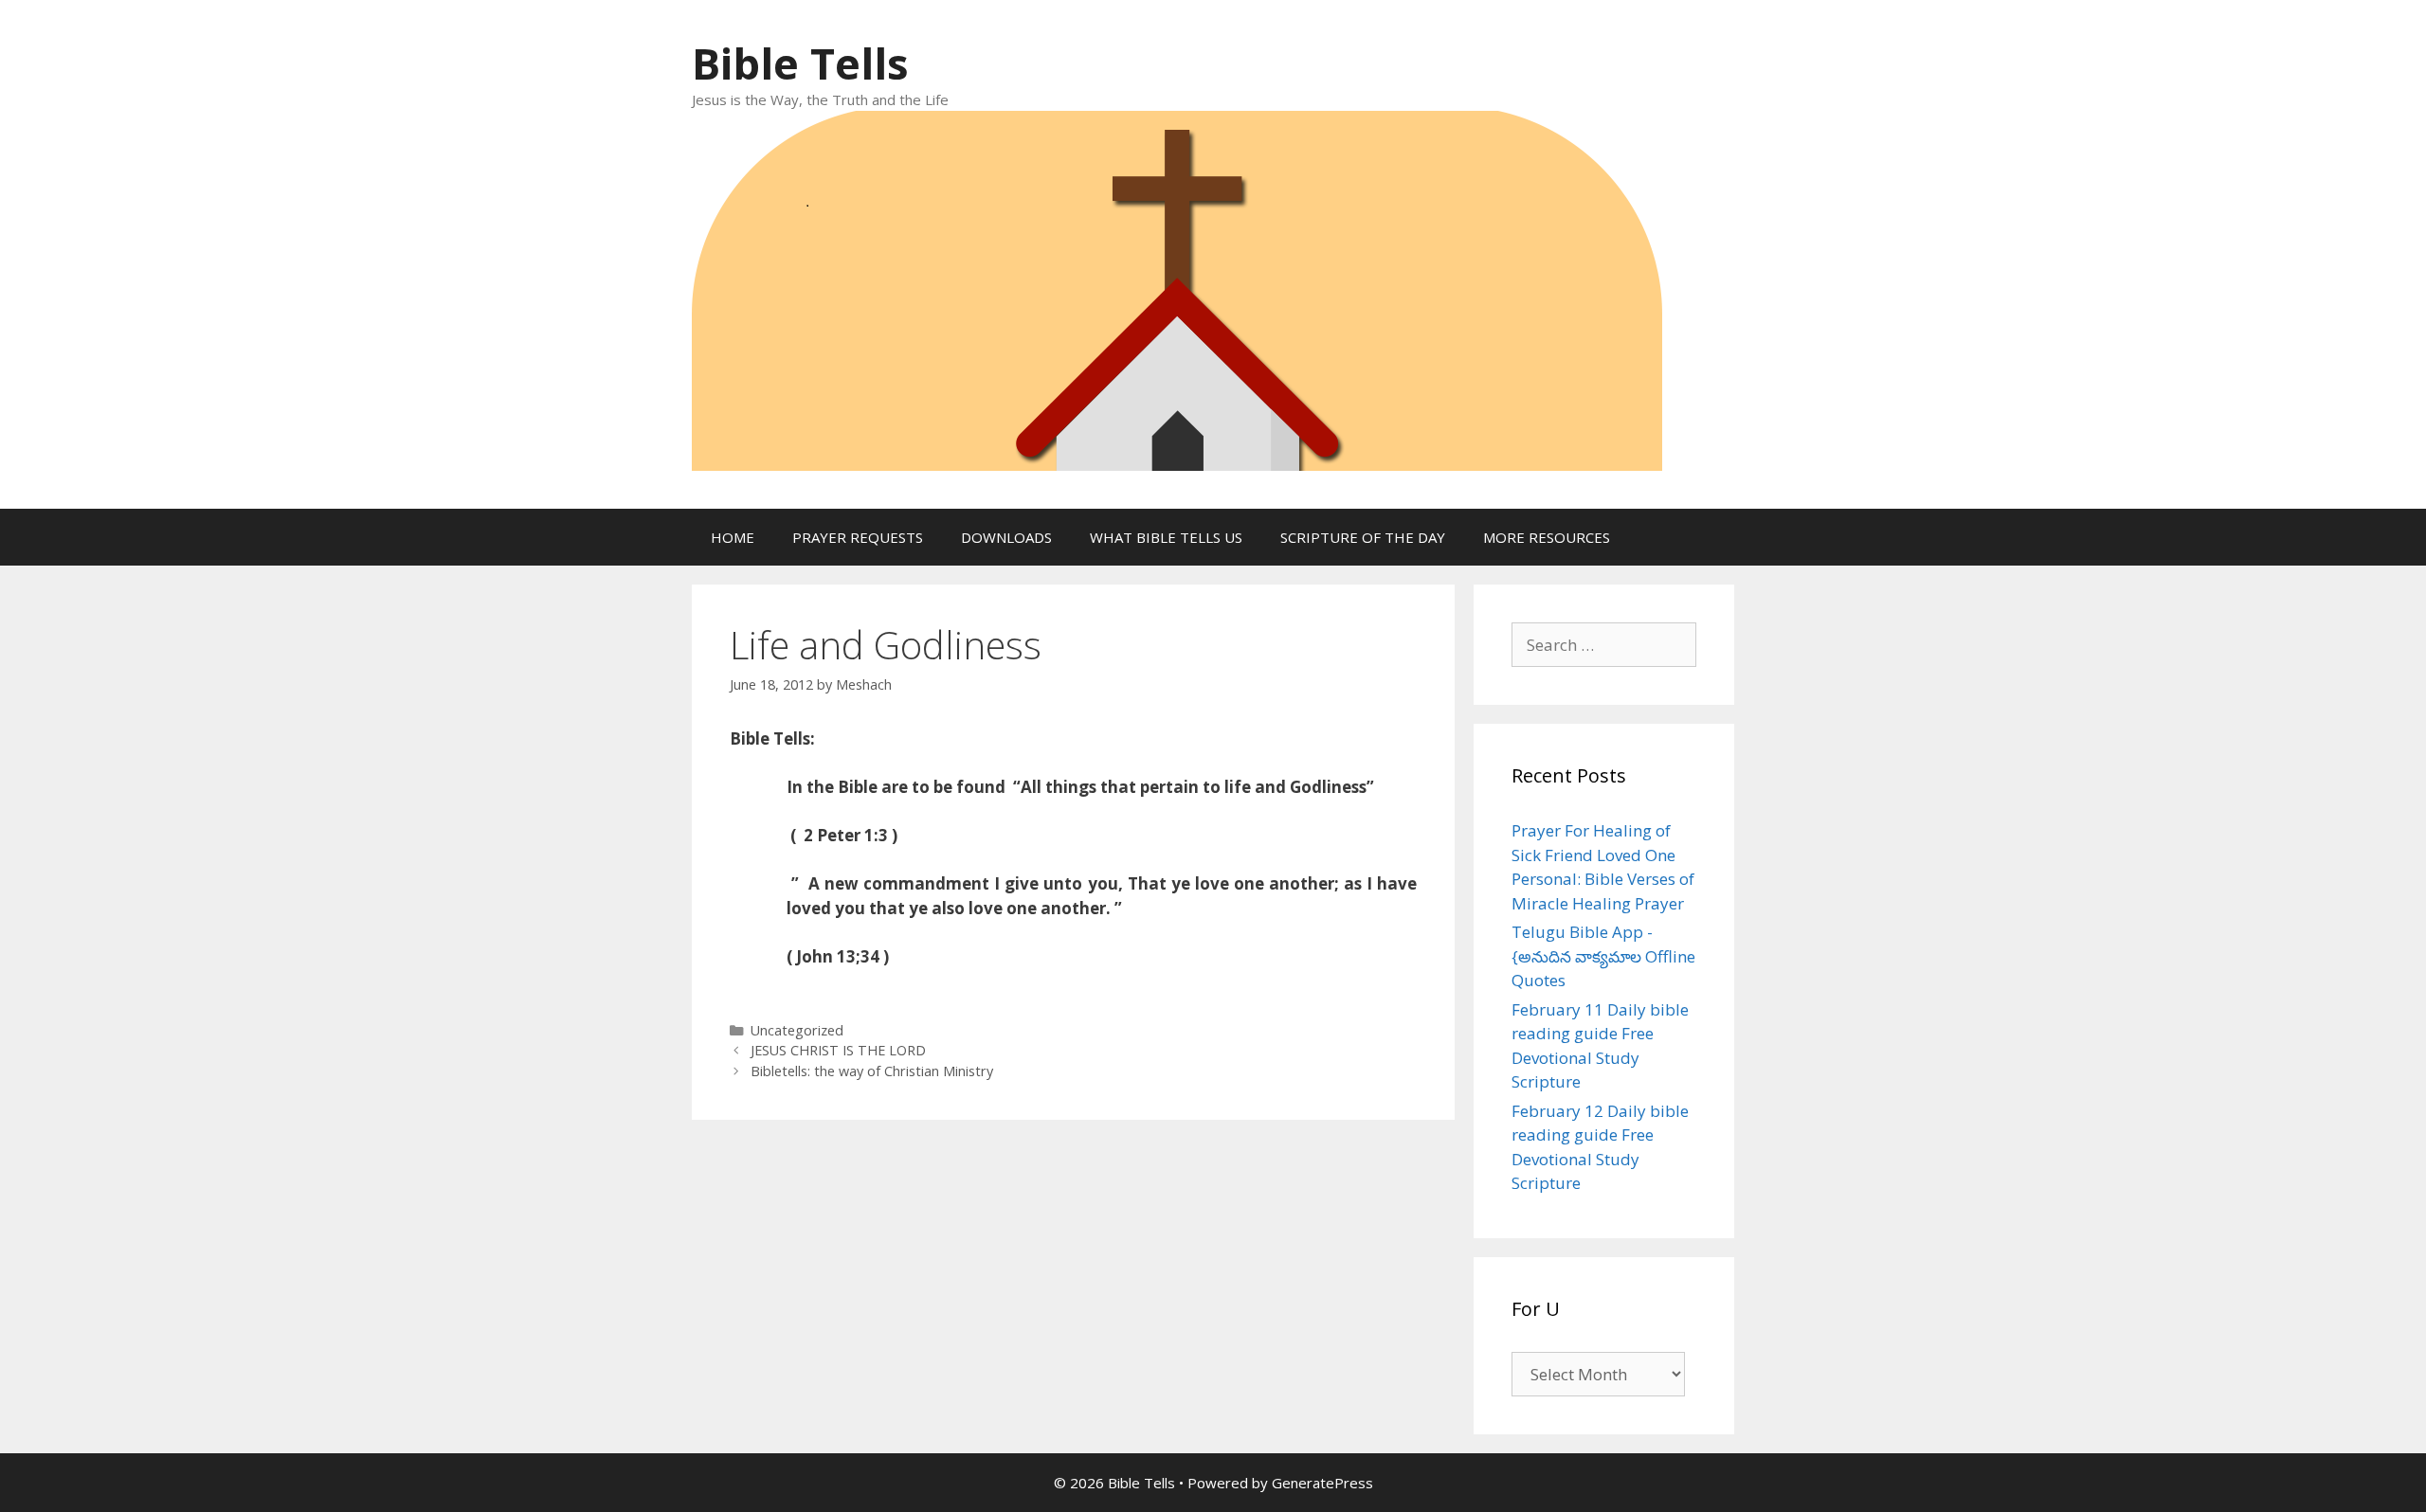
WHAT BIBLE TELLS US (1166, 537)
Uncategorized (797, 1030)
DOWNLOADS (1006, 537)
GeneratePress (1322, 1483)
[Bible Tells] (1177, 288)
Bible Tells (800, 63)
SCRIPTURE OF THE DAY (1363, 537)
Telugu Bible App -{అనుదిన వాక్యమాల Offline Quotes (1603, 956)
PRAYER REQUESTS (858, 537)
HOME (733, 537)
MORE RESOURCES (1547, 537)
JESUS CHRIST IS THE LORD (838, 1050)
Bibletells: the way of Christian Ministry (872, 1071)
